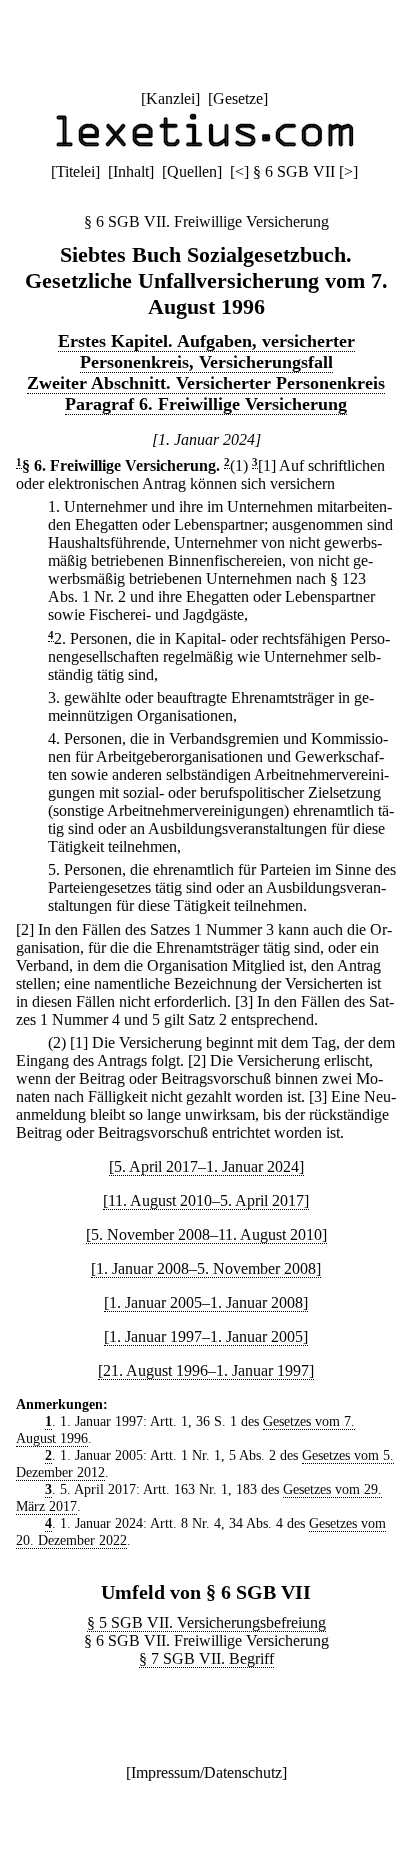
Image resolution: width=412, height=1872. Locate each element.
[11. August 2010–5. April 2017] (206, 1200)
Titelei (75, 171)
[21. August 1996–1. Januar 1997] (206, 1370)
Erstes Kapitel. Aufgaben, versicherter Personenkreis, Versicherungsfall (206, 351)
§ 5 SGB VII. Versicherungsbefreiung (206, 1622)
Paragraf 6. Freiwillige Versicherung (206, 404)
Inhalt (131, 171)
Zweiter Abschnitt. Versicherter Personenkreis (206, 383)
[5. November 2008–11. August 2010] (206, 1234)
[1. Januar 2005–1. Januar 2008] (206, 1302)
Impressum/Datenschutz (206, 1772)
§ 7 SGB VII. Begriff (206, 1658)
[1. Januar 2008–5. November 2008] (206, 1268)
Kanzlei (170, 98)
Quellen (192, 171)
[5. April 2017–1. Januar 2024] (206, 1166)
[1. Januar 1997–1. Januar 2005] (206, 1336)
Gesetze (238, 98)
